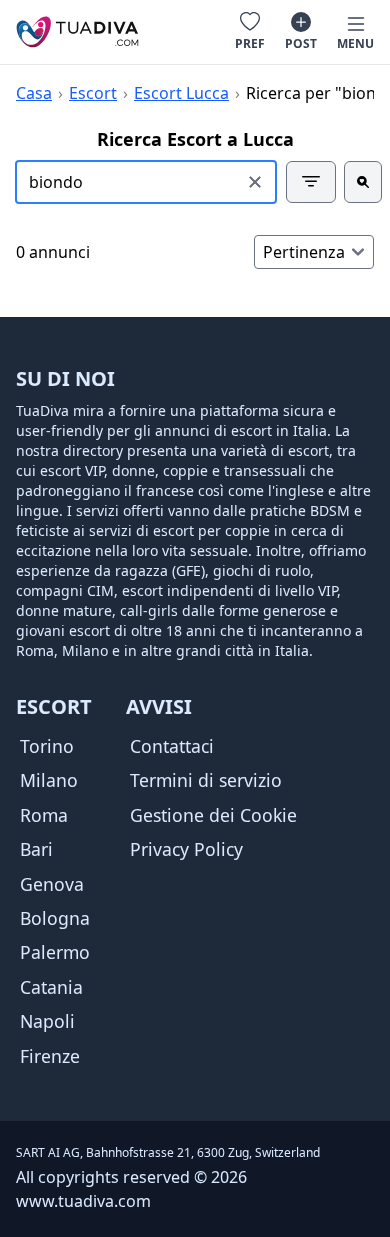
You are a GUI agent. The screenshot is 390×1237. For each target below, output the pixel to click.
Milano (49, 780)
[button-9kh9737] (363, 182)
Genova (52, 884)
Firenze (50, 1056)
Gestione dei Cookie (213, 815)
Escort (93, 93)
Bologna (55, 918)
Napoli (47, 1021)
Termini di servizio (206, 780)
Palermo (55, 952)
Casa (34, 93)
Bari (36, 849)
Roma (44, 815)
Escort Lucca (181, 93)
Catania (51, 987)
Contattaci (172, 746)
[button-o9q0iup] (311, 182)
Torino (47, 746)
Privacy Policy (186, 849)
